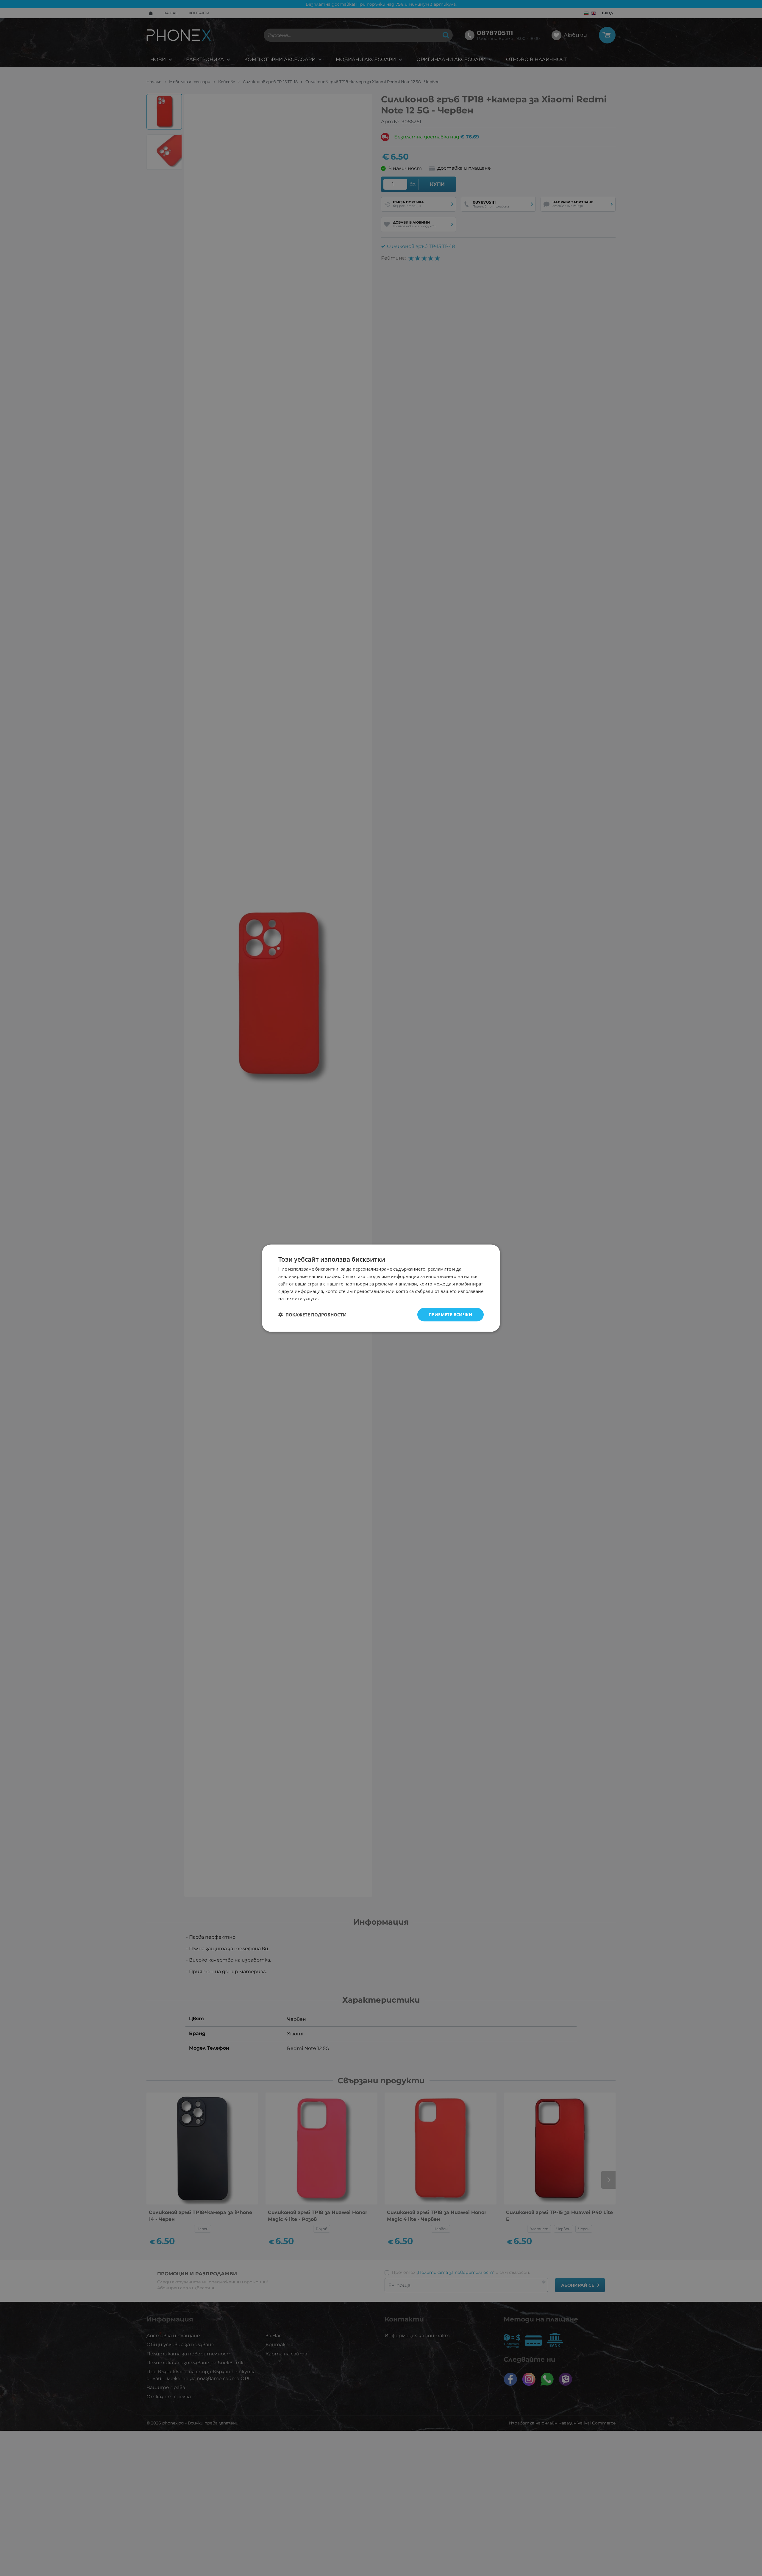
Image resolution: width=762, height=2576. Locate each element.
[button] (312, 1315)
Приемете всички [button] (451, 1314)
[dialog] (381, 1288)
